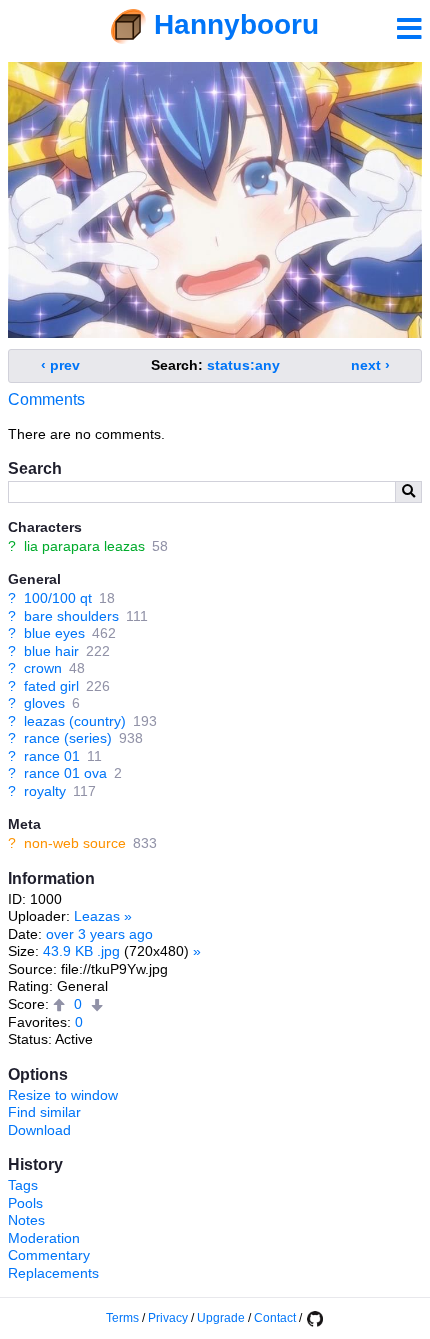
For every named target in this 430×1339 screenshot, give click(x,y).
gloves (44, 703)
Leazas (97, 916)
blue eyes (54, 633)
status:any (243, 365)
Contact (275, 1318)
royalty (45, 791)
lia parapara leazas (84, 546)
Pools (25, 1203)
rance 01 (52, 756)
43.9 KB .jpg (81, 951)
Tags (23, 1185)
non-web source (75, 843)
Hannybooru (236, 24)
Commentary (49, 1255)
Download (39, 1130)
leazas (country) (75, 721)
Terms (122, 1318)
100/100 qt (58, 598)
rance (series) (68, 738)
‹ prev (60, 365)
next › (370, 365)
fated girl (51, 686)
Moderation (44, 1238)
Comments (46, 399)
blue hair (51, 651)
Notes (26, 1220)
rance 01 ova (65, 773)
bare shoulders (71, 616)
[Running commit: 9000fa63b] (314, 1318)
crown (43, 668)
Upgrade (221, 1318)
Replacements (53, 1273)
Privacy (168, 1318)
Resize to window (63, 1095)
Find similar (44, 1112)
